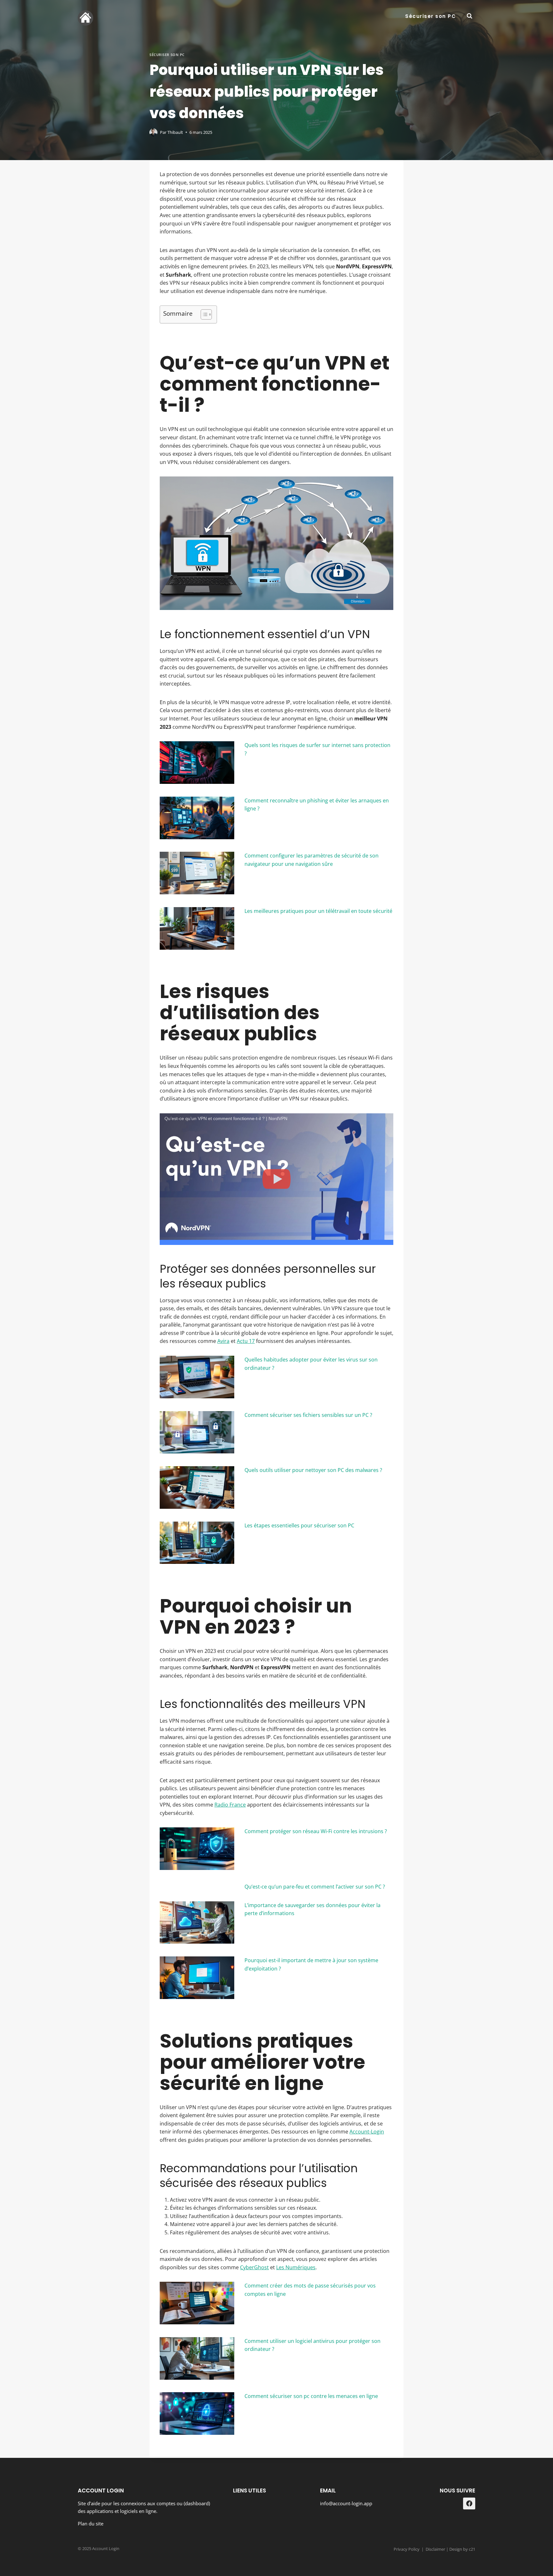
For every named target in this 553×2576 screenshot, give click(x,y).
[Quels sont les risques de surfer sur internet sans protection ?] (197, 763)
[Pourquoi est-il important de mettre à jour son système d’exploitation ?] (197, 1978)
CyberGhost (254, 2267)
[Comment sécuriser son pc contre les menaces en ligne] (197, 2413)
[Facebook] (469, 2504)
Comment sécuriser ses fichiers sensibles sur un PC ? (308, 1415)
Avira (223, 1341)
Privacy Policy (407, 2549)
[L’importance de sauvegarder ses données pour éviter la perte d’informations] (197, 1923)
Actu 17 (246, 1341)
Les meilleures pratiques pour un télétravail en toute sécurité (318, 911)
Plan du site (91, 2523)
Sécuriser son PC (430, 16)
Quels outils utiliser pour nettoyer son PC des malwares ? (313, 1470)
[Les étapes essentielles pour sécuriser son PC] (197, 1543)
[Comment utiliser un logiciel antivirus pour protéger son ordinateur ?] (197, 2358)
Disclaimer (435, 2549)
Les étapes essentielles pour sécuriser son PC (299, 1525)
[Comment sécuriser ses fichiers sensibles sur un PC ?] (197, 1432)
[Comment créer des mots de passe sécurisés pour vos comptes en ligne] (197, 2303)
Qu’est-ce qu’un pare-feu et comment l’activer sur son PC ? (315, 1887)
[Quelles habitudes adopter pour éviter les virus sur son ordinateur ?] (197, 1377)
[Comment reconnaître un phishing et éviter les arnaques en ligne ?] (197, 818)
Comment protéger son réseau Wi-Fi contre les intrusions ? (316, 1831)
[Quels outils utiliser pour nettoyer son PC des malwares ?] (197, 1487)
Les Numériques (296, 2267)
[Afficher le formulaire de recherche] (469, 16)
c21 (472, 2549)
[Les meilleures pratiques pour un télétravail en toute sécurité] (197, 928)
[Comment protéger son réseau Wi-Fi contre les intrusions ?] (197, 1849)
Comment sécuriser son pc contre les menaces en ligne (311, 2396)
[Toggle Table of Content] (203, 314)
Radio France (230, 1805)
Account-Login (367, 2132)
